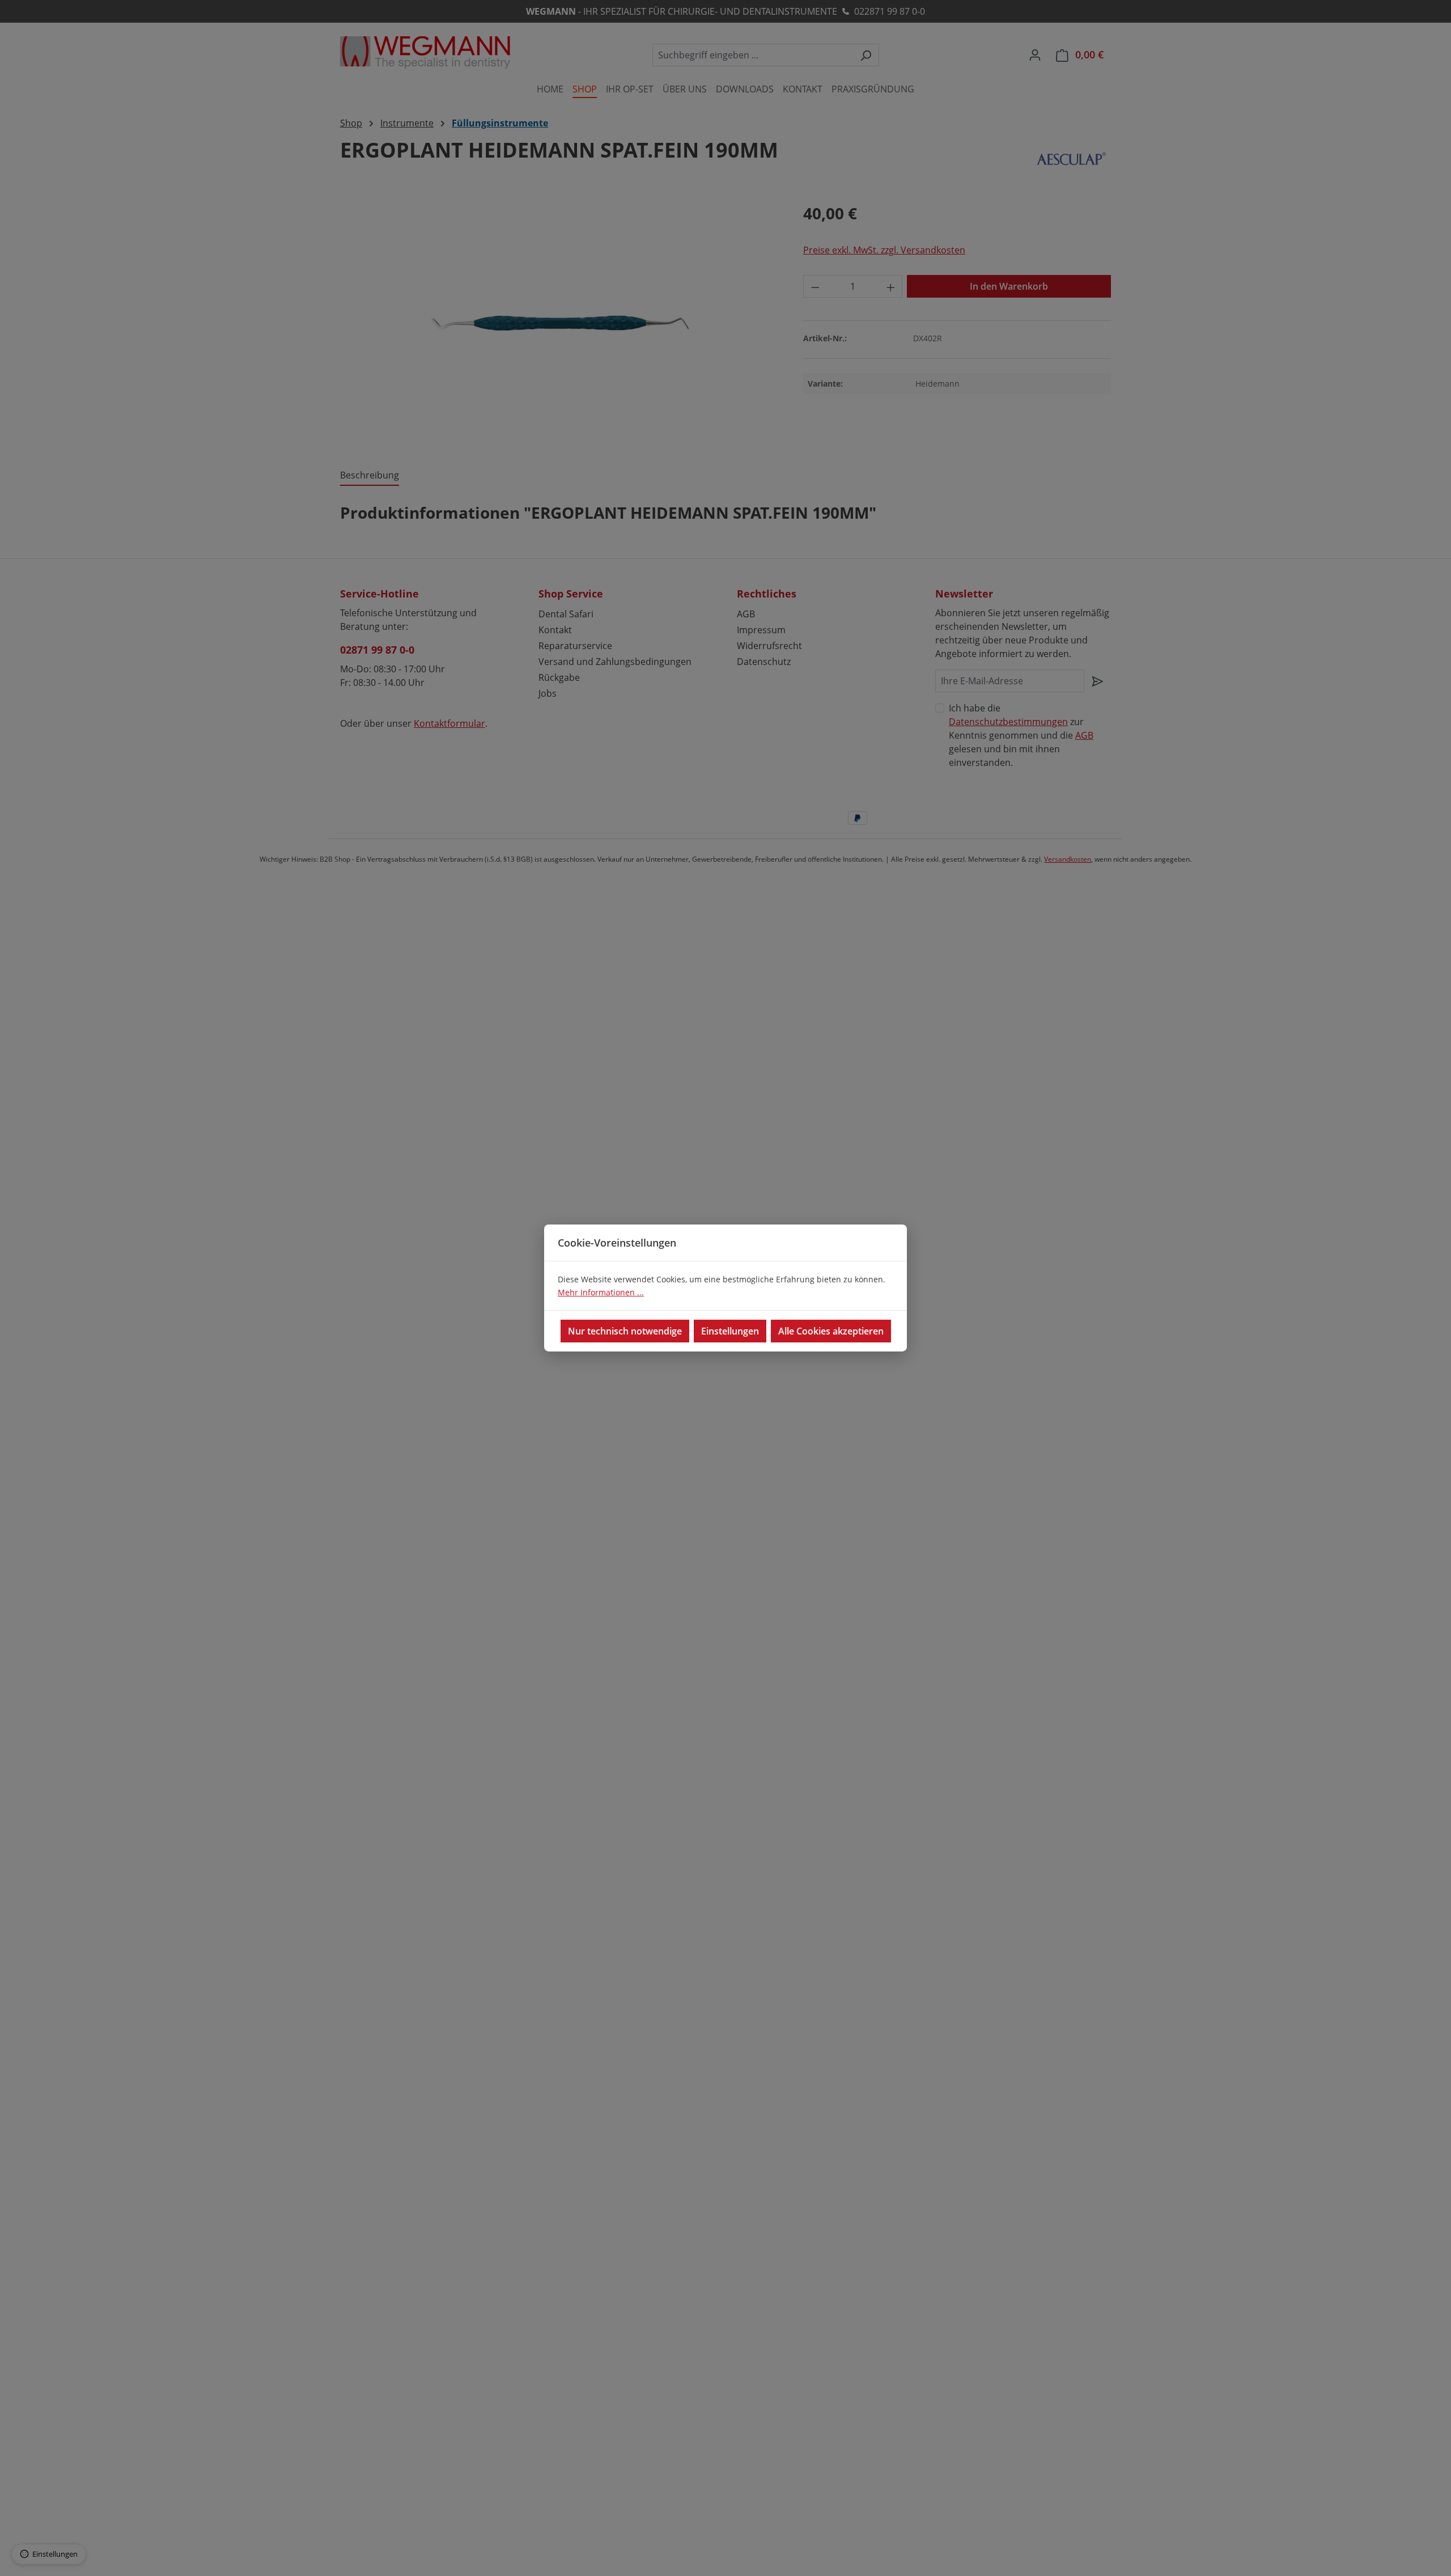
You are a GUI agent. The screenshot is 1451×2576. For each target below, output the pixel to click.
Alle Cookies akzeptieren (831, 1331)
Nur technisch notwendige (625, 1331)
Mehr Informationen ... (601, 1292)
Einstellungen (730, 1331)
